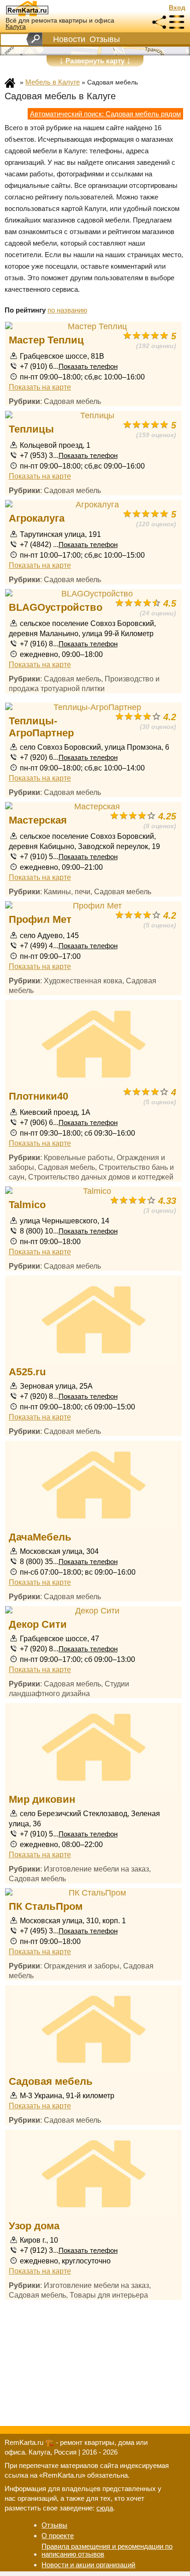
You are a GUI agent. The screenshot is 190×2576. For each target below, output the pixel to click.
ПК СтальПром (46, 1906)
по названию (67, 310)
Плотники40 (39, 1096)
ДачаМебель (40, 1537)
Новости (69, 39)
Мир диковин (42, 1799)
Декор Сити (38, 1624)
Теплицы (31, 429)
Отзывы (105, 39)
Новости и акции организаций (88, 2565)
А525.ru (27, 1372)
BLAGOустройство (56, 607)
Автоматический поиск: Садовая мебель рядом (105, 114)
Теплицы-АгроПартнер (41, 727)
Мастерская (38, 820)
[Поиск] (34, 39)
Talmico (27, 1205)
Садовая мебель (51, 2081)
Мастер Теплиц (46, 340)
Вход (177, 8)
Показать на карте (40, 387)
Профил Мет (40, 919)
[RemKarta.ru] (44, 8)
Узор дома (34, 2226)
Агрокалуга (37, 518)
